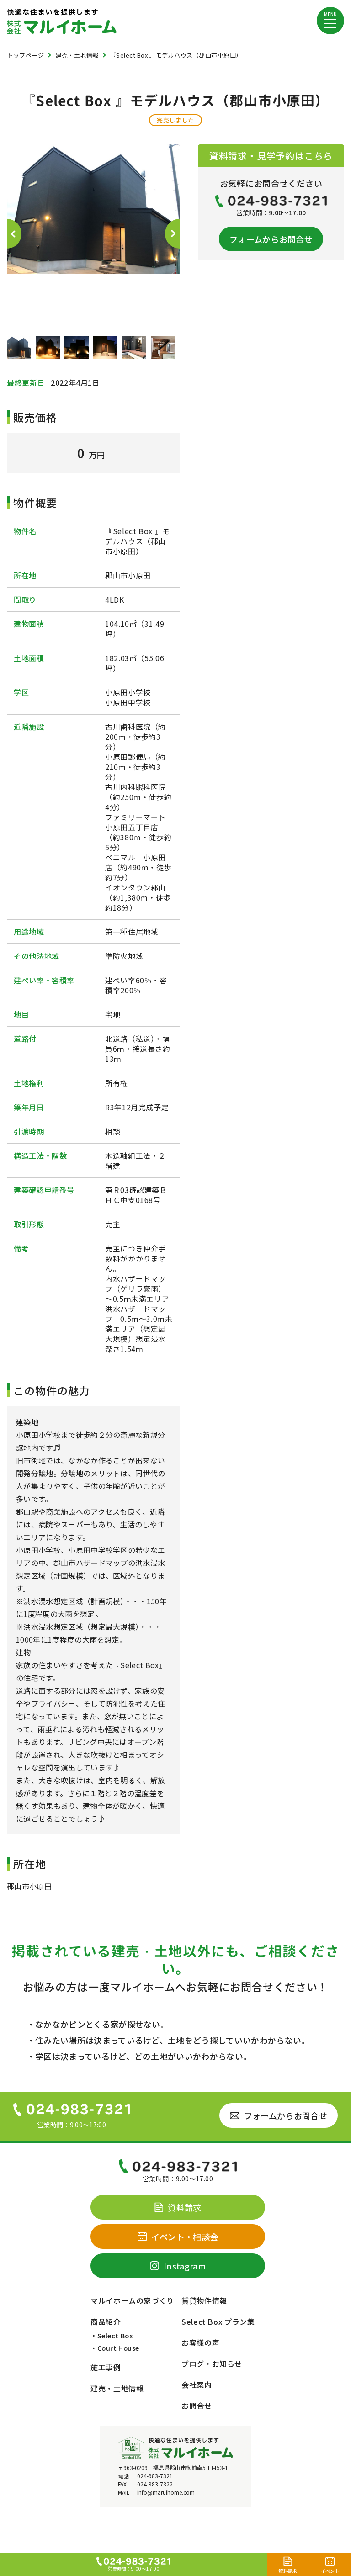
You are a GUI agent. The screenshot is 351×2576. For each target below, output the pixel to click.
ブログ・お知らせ (212, 2364)
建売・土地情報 (117, 2388)
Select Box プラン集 (218, 2322)
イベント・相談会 (185, 2237)
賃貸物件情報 (204, 2300)
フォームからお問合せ (271, 239)
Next (172, 234)
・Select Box (112, 2335)
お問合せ (197, 2406)
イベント (330, 2571)
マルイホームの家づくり (132, 2300)
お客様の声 (200, 2343)
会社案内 (197, 2385)
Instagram (185, 2266)
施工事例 (106, 2367)
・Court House (115, 2348)
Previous (14, 234)
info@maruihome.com (166, 2492)
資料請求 (288, 2571)
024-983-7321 (155, 2476)
